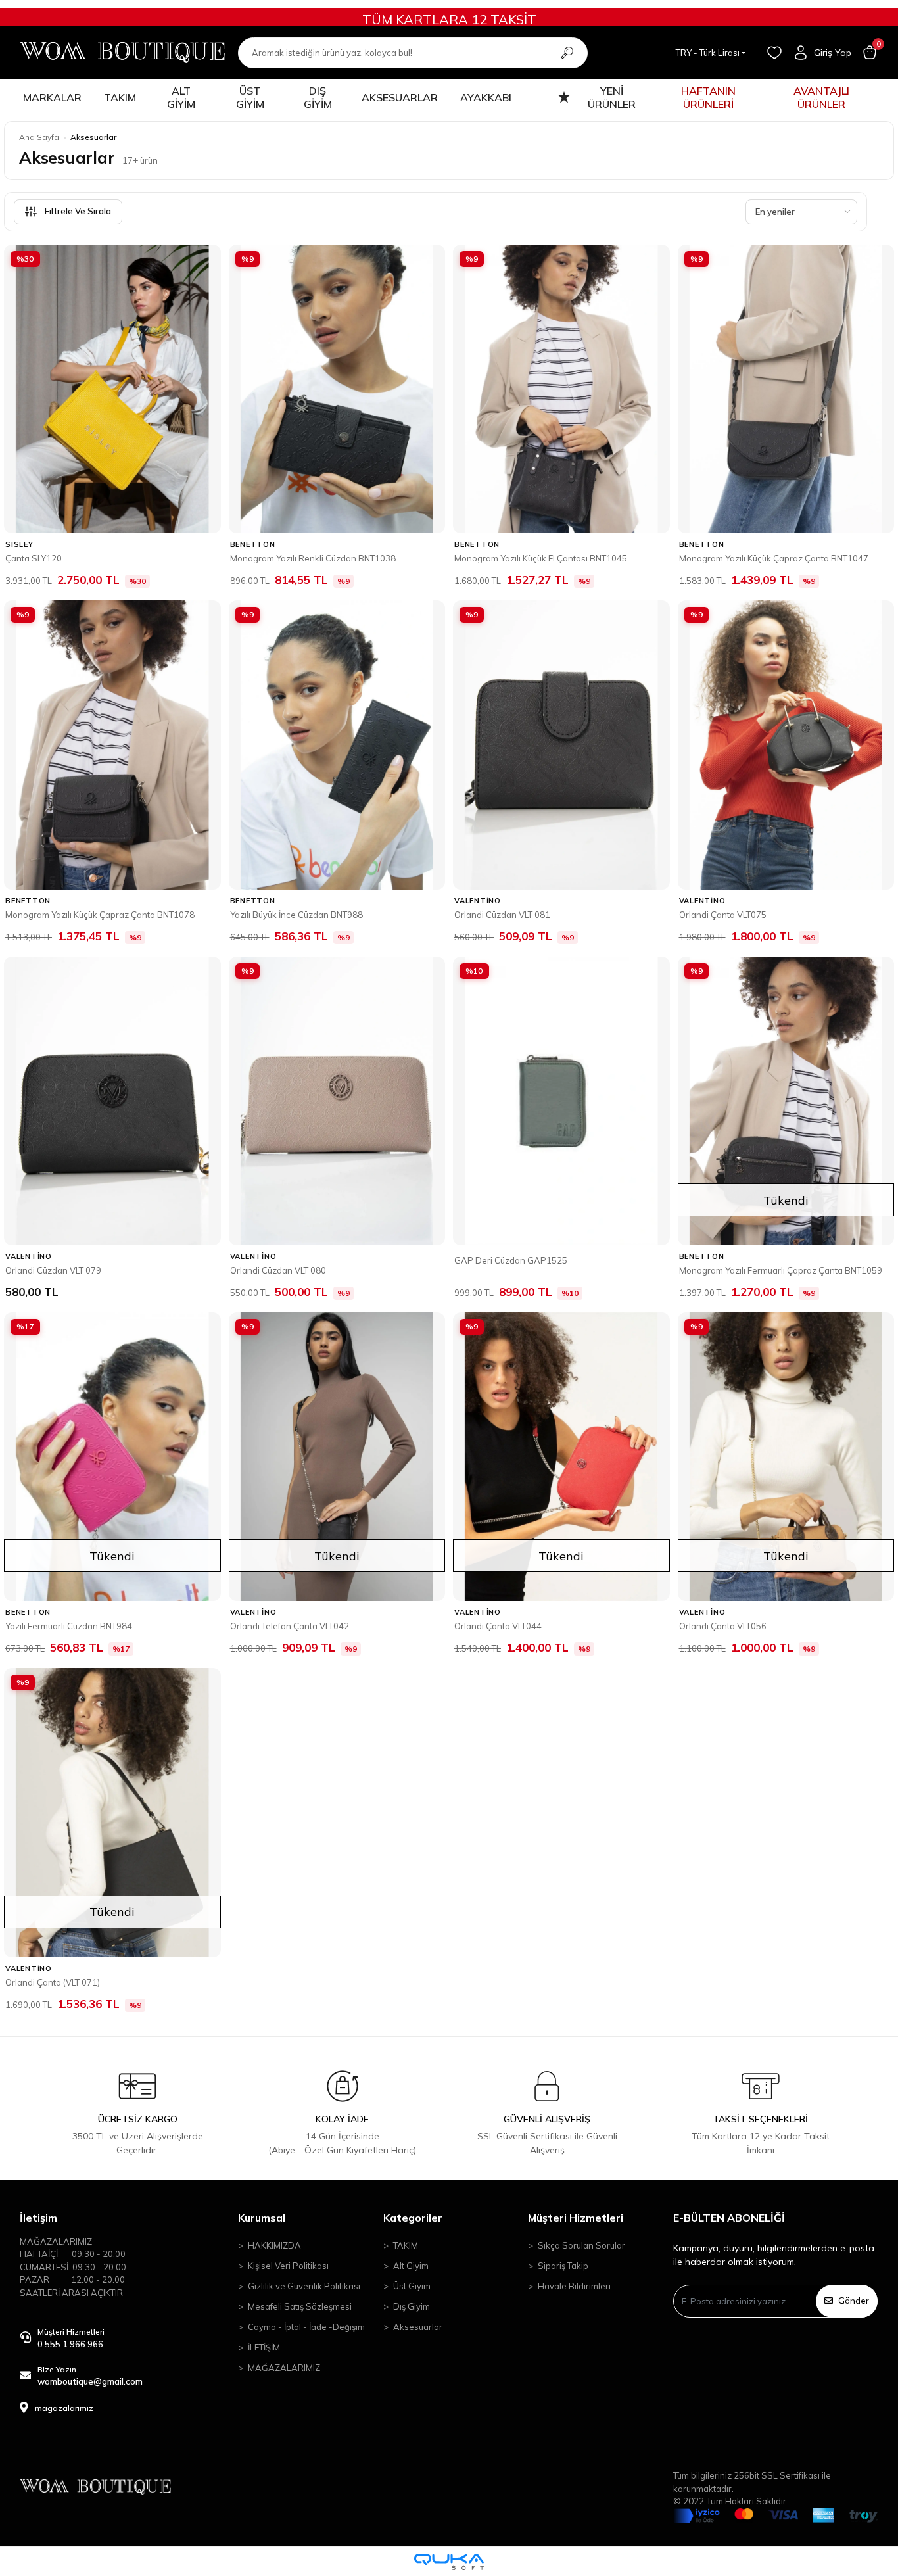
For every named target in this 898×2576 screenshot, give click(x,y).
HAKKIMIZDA (274, 2245)
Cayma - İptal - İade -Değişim (306, 2327)
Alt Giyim (411, 2266)
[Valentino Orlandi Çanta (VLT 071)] (112, 1812)
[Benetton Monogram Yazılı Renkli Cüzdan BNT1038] (337, 389)
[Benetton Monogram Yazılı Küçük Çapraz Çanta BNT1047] (786, 389)
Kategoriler (413, 2218)
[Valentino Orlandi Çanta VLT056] (786, 1457)
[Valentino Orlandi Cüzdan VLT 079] (112, 1101)
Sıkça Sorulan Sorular (581, 2245)
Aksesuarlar (418, 2327)
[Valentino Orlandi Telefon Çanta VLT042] (337, 1457)
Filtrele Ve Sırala (78, 211)
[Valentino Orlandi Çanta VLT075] (786, 745)
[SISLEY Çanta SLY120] (112, 389)
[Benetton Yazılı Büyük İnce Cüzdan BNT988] (337, 745)
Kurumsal (262, 2218)
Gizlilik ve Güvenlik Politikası (304, 2286)
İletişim (38, 2218)
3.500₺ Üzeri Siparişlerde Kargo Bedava (449, 19)
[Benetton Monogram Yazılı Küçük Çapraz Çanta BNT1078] (112, 745)
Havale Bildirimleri (574, 2286)
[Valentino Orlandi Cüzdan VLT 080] (337, 1101)
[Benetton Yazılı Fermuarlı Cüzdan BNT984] (112, 1457)
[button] (870, 53)
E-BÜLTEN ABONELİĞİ (729, 2218)
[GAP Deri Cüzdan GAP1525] (561, 1101)
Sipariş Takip (563, 2266)
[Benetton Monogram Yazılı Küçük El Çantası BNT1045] (561, 389)
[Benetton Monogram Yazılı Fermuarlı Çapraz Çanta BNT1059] (786, 1101)
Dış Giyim (412, 2306)
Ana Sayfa (39, 137)
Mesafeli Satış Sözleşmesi (300, 2306)
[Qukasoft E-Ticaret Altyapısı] (449, 2562)
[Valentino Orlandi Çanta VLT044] (561, 1457)
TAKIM (406, 2245)
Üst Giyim (412, 2286)
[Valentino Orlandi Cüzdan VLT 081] (561, 745)
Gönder (854, 2301)
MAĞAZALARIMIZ (284, 2368)
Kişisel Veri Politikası (288, 2266)
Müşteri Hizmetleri (576, 2218)
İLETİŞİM (264, 2347)
